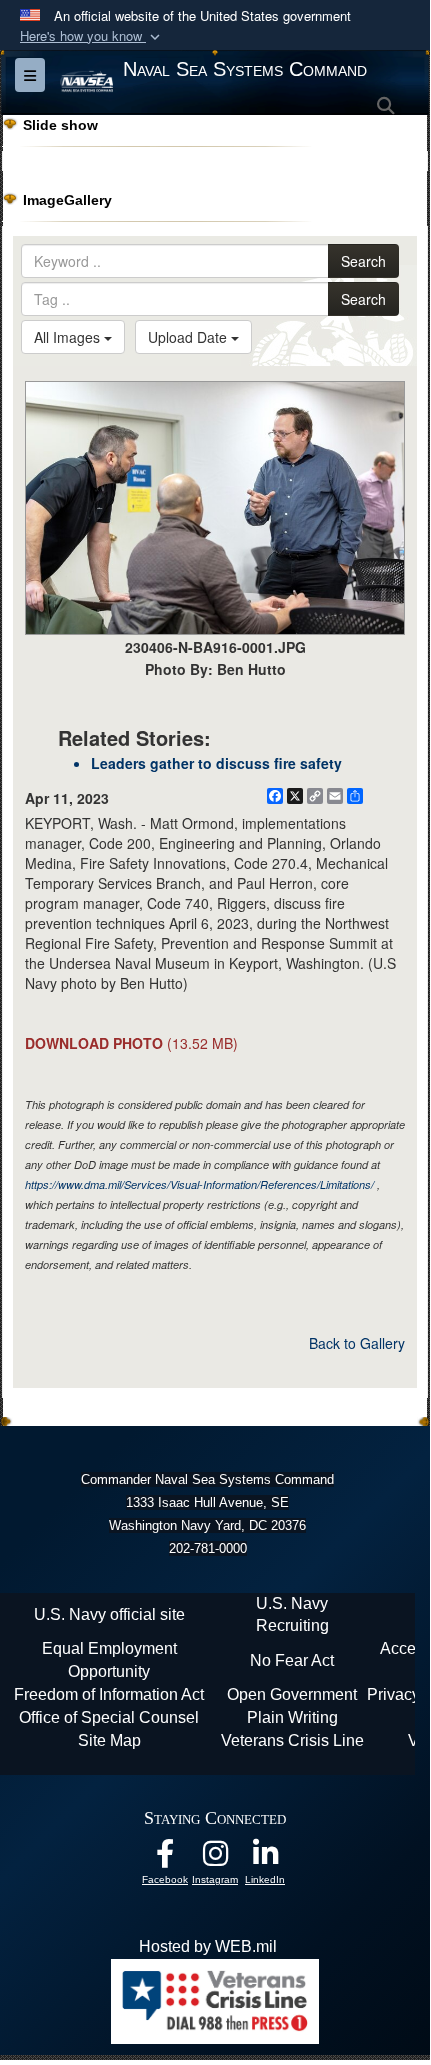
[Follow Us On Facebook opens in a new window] (165, 1858)
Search (363, 261)
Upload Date (189, 337)
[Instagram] (215, 1858)
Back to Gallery (357, 1343)
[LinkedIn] (265, 1858)
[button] (92, 36)
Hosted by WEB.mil (208, 1946)
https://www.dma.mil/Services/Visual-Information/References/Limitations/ (199, 1184)
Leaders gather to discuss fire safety (216, 763)
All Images (69, 337)
